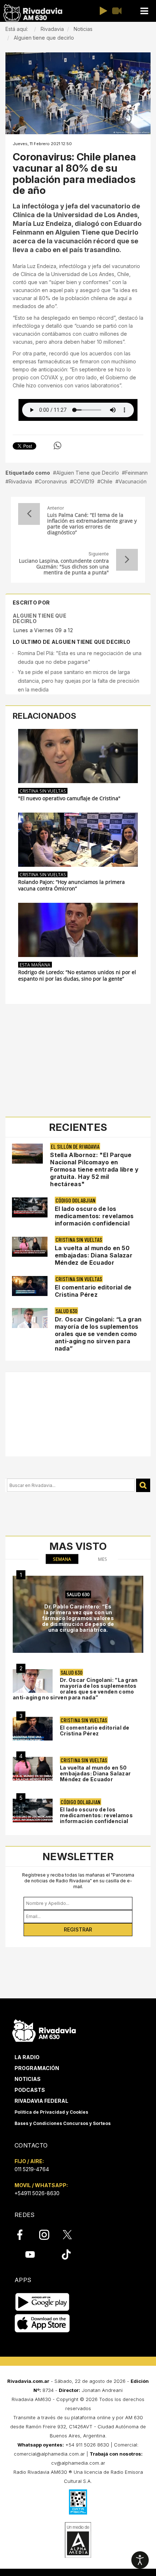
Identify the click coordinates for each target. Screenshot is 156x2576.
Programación (37, 2068)
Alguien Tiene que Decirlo (88, 473)
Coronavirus (53, 481)
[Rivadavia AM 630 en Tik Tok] (66, 2254)
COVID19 (84, 481)
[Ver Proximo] (127, 560)
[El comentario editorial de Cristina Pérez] (33, 1729)
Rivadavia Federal (41, 2101)
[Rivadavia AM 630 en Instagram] (48, 2235)
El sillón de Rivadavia (75, 1146)
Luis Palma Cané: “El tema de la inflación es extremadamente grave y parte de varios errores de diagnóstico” (92, 524)
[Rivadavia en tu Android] (42, 2302)
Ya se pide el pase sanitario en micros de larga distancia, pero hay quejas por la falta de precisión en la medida (79, 681)
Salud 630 (66, 1311)
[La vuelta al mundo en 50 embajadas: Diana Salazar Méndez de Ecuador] (33, 1769)
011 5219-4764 (32, 2169)
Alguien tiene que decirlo (40, 618)
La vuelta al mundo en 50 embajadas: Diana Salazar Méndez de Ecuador (94, 1255)
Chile (106, 481)
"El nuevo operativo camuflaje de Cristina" (69, 798)
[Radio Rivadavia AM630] (33, 13)
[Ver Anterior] (29, 514)
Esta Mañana (35, 965)
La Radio (27, 2057)
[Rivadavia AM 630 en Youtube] (30, 2254)
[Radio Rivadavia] (44, 2029)
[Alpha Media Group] (78, 2540)
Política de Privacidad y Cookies (51, 2112)
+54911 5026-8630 (37, 2193)
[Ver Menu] (144, 11)
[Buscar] (143, 1485)
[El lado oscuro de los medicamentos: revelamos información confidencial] (33, 1811)
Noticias (28, 2079)
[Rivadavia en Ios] (42, 2324)
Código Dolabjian (75, 1200)
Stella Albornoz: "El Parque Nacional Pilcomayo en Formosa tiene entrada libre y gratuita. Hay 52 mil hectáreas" (94, 1169)
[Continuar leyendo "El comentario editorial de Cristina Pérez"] (30, 1286)
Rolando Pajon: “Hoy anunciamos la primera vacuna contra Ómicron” (71, 885)
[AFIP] (78, 2502)
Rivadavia (20, 481)
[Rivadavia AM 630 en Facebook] (24, 2235)
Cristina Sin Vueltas (43, 791)
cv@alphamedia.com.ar (78, 2463)
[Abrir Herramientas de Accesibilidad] (140, 2560)
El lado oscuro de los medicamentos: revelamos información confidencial (94, 1216)
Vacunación (133, 481)
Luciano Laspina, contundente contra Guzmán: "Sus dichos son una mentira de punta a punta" (64, 567)
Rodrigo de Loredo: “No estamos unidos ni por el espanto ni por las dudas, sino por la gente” (77, 976)
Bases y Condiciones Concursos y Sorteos (63, 2123)
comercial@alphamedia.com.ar (49, 2454)
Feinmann (136, 473)
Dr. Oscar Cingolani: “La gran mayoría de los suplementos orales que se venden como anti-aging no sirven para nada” (98, 1334)
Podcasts (30, 2090)
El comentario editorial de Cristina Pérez (93, 1291)
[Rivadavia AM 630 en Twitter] (72, 2234)
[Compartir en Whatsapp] (58, 446)
